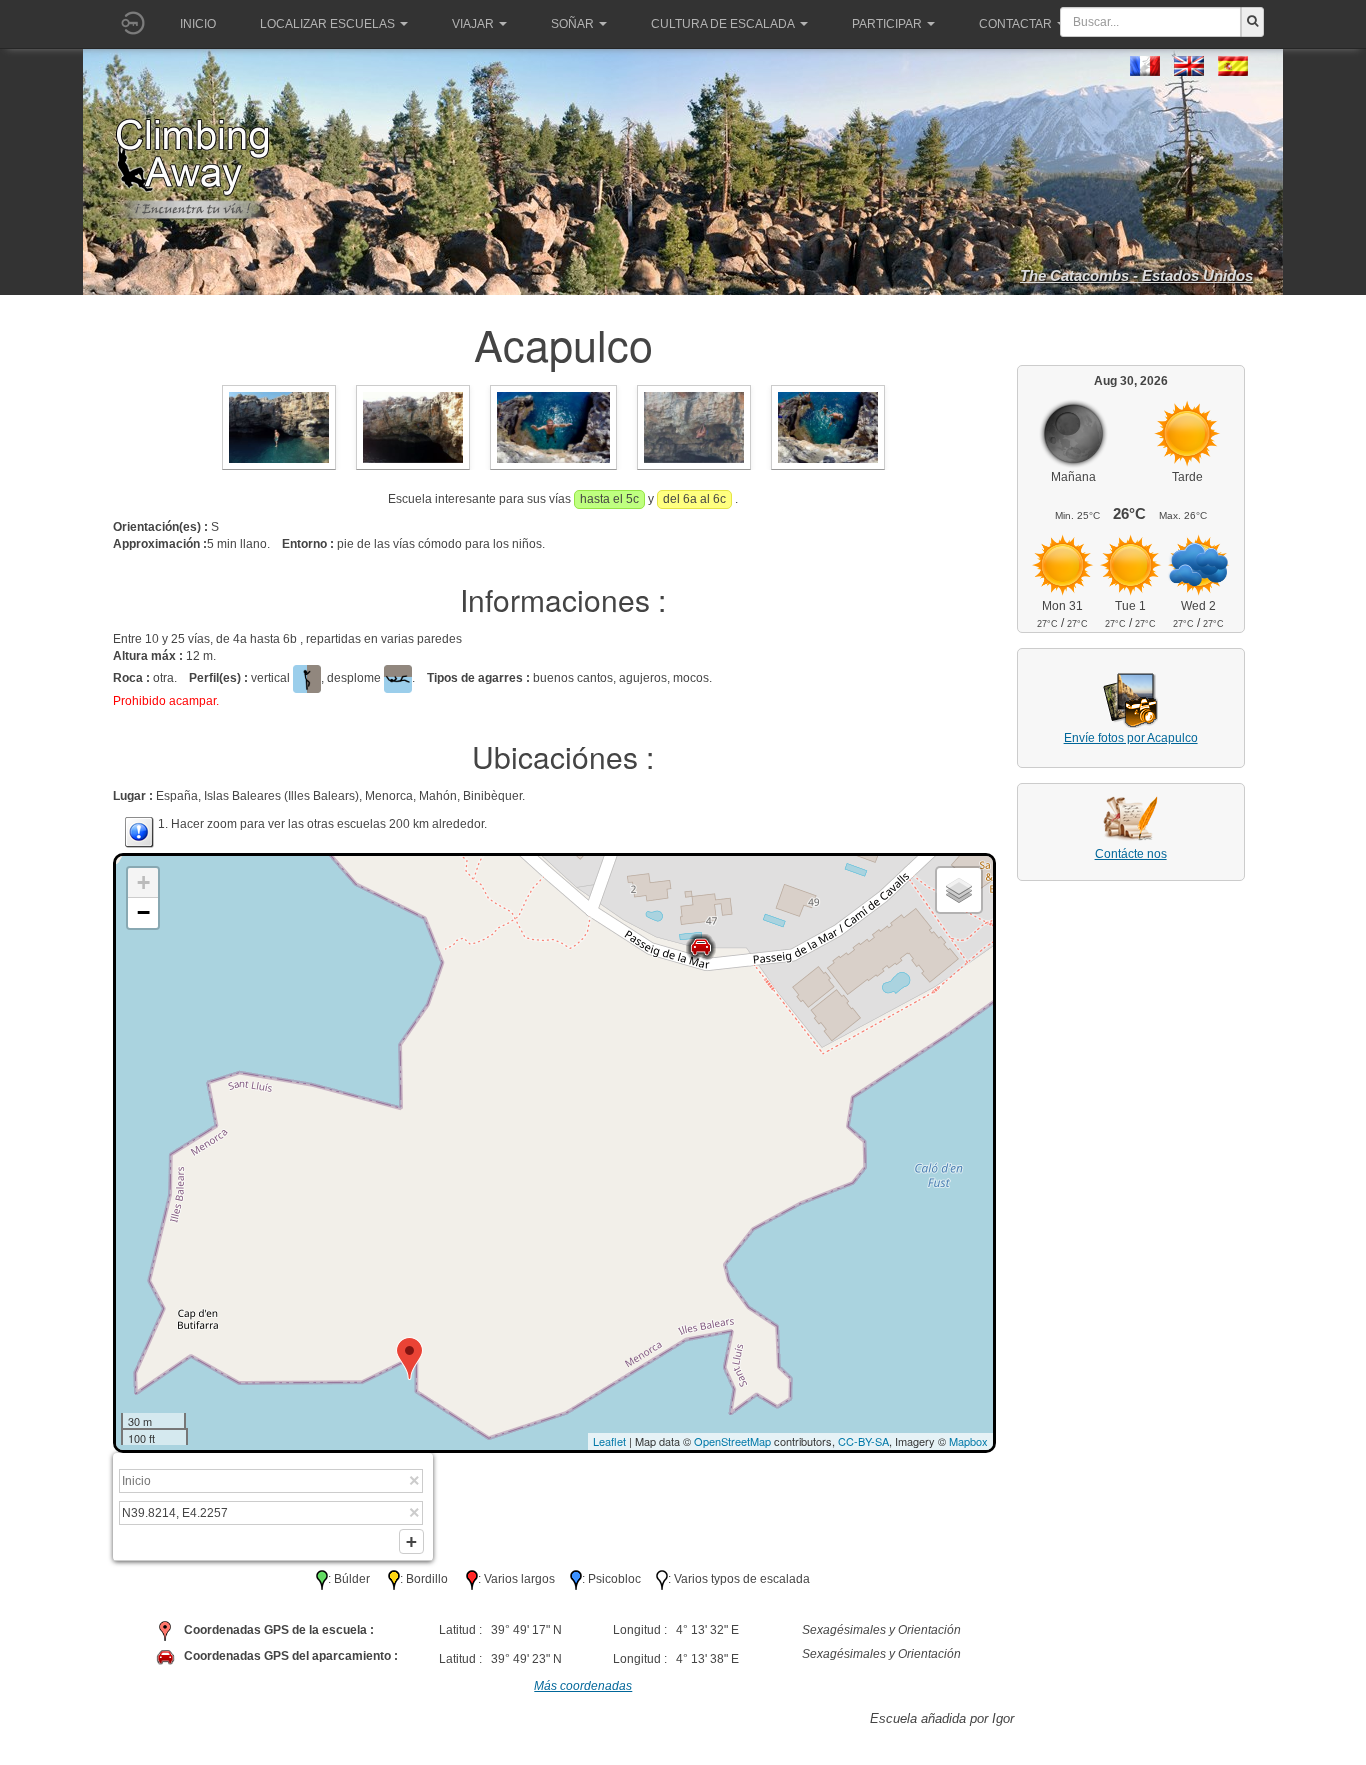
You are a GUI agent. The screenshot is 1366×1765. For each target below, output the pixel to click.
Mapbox (968, 1441)
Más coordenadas (583, 1686)
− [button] (143, 912)
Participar (887, 24)
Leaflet (609, 1441)
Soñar (572, 24)
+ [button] (143, 882)
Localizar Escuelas (327, 24)
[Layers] (959, 890)
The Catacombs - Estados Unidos (1136, 275)
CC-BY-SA (863, 1441)
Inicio (198, 24)
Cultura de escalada (723, 24)
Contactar (1015, 24)
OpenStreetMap (732, 1441)
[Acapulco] (279, 426)
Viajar (473, 24)
